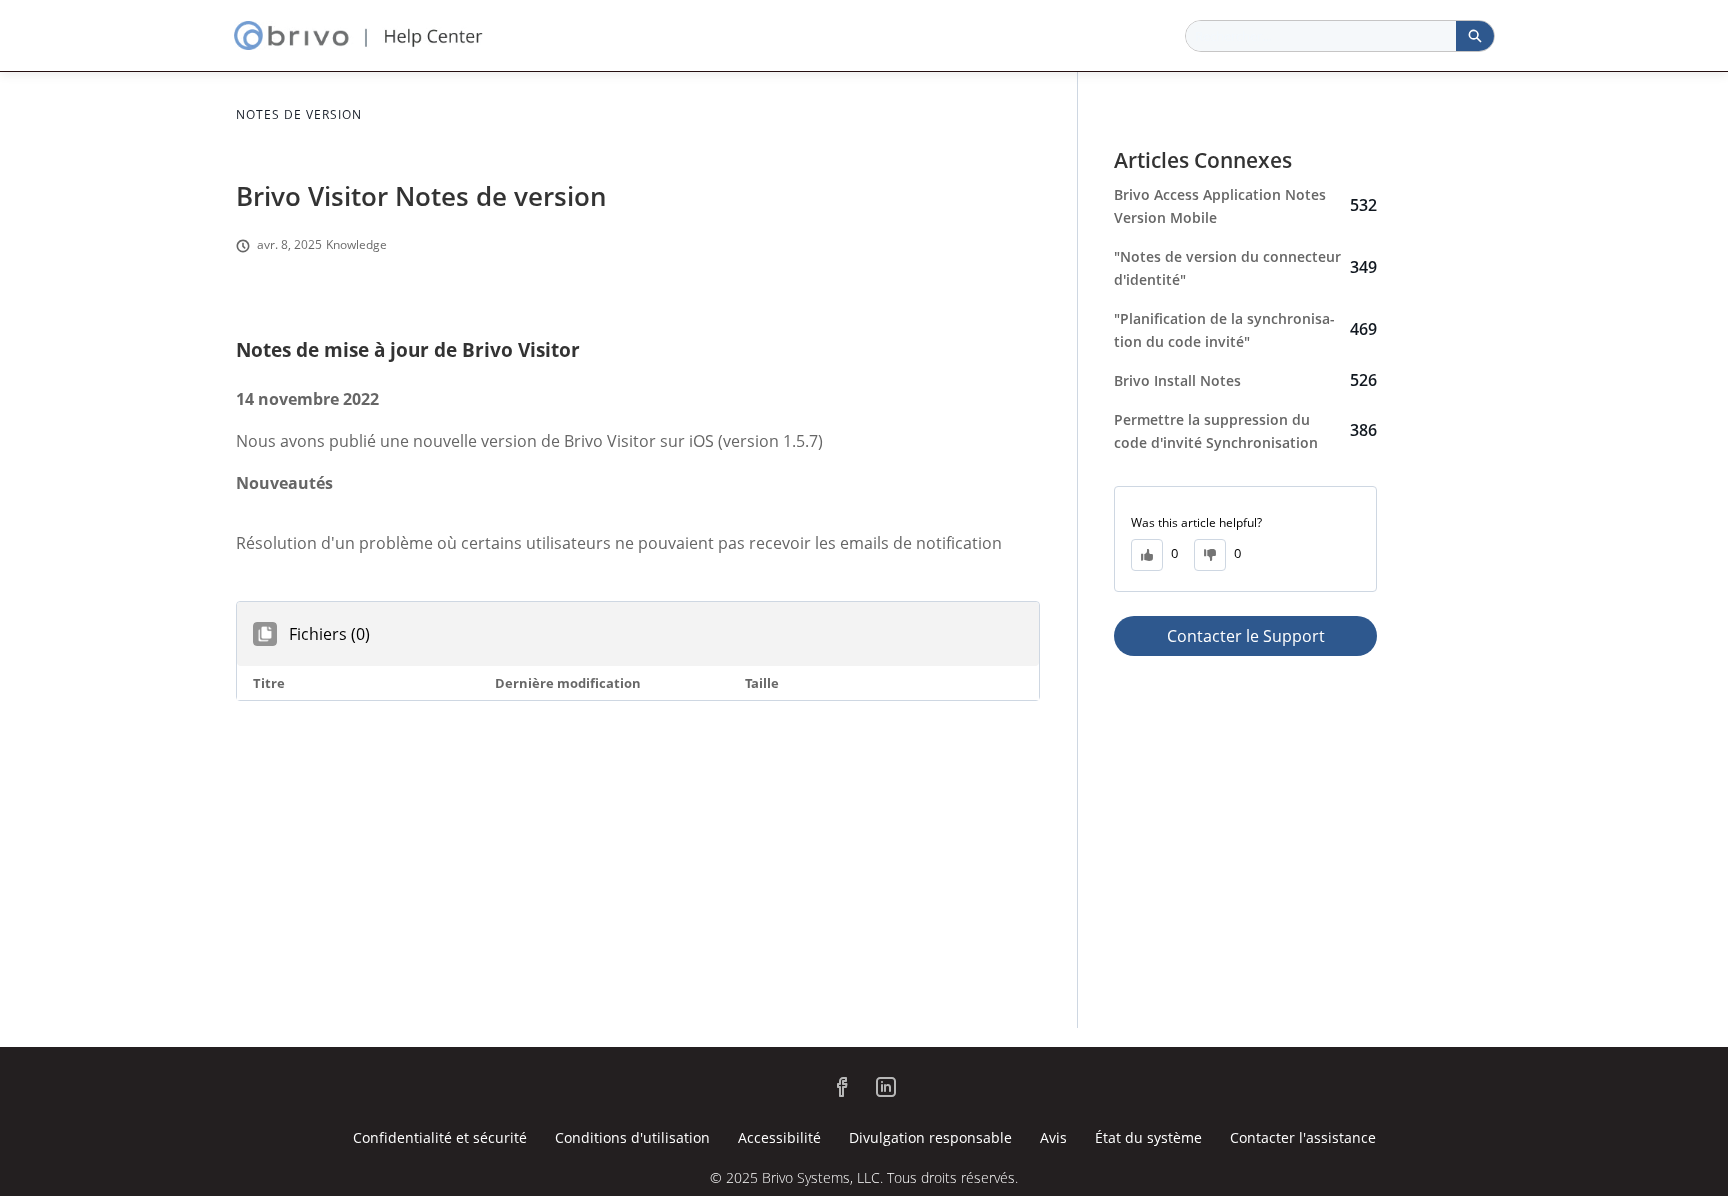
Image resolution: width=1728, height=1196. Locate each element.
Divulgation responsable (930, 1137)
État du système (1148, 1137)
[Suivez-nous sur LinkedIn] (886, 1087)
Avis (1053, 1137)
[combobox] (1321, 36)
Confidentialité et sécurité (440, 1137)
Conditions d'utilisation (632, 1137)
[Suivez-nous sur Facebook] (842, 1087)
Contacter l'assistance (1303, 1137)
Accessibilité (779, 1137)
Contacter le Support (1246, 636)
